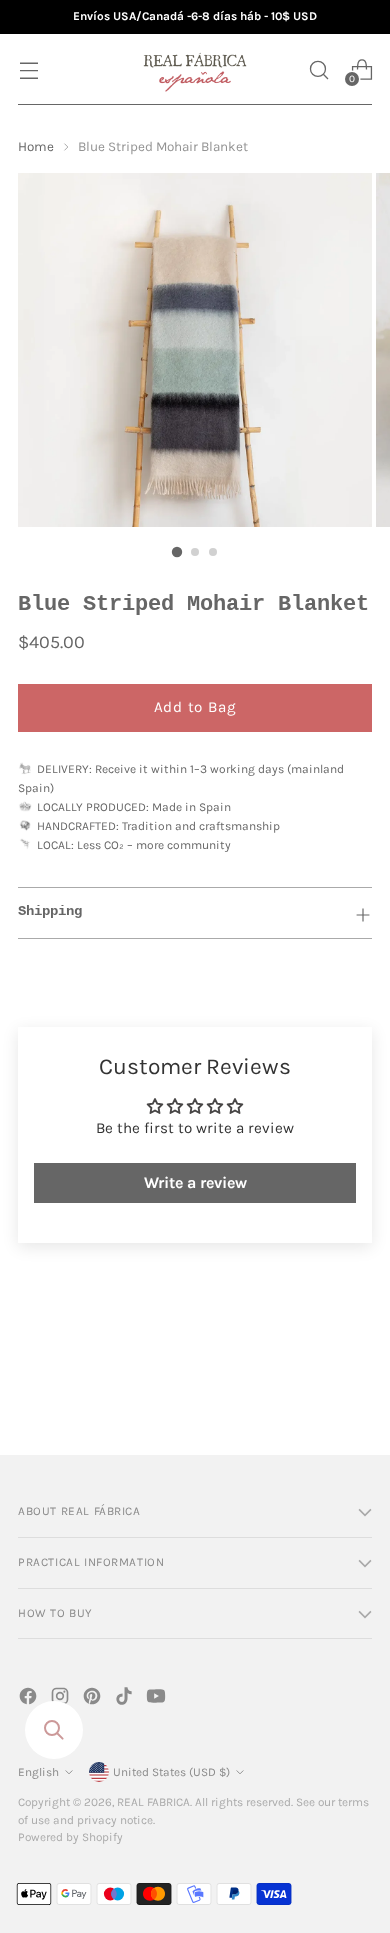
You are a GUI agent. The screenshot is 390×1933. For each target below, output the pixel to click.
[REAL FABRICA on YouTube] (158, 1699)
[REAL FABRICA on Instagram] (62, 1699)
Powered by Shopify (70, 1837)
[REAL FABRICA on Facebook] (30, 1699)
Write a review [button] (195, 1182)
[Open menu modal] (28, 69)
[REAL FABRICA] (195, 69)
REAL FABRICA (153, 1802)
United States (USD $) (171, 1772)
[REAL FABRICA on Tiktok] (126, 1699)
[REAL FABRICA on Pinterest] (94, 1699)
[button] (318, 69)
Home (36, 146)
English (38, 1772)
